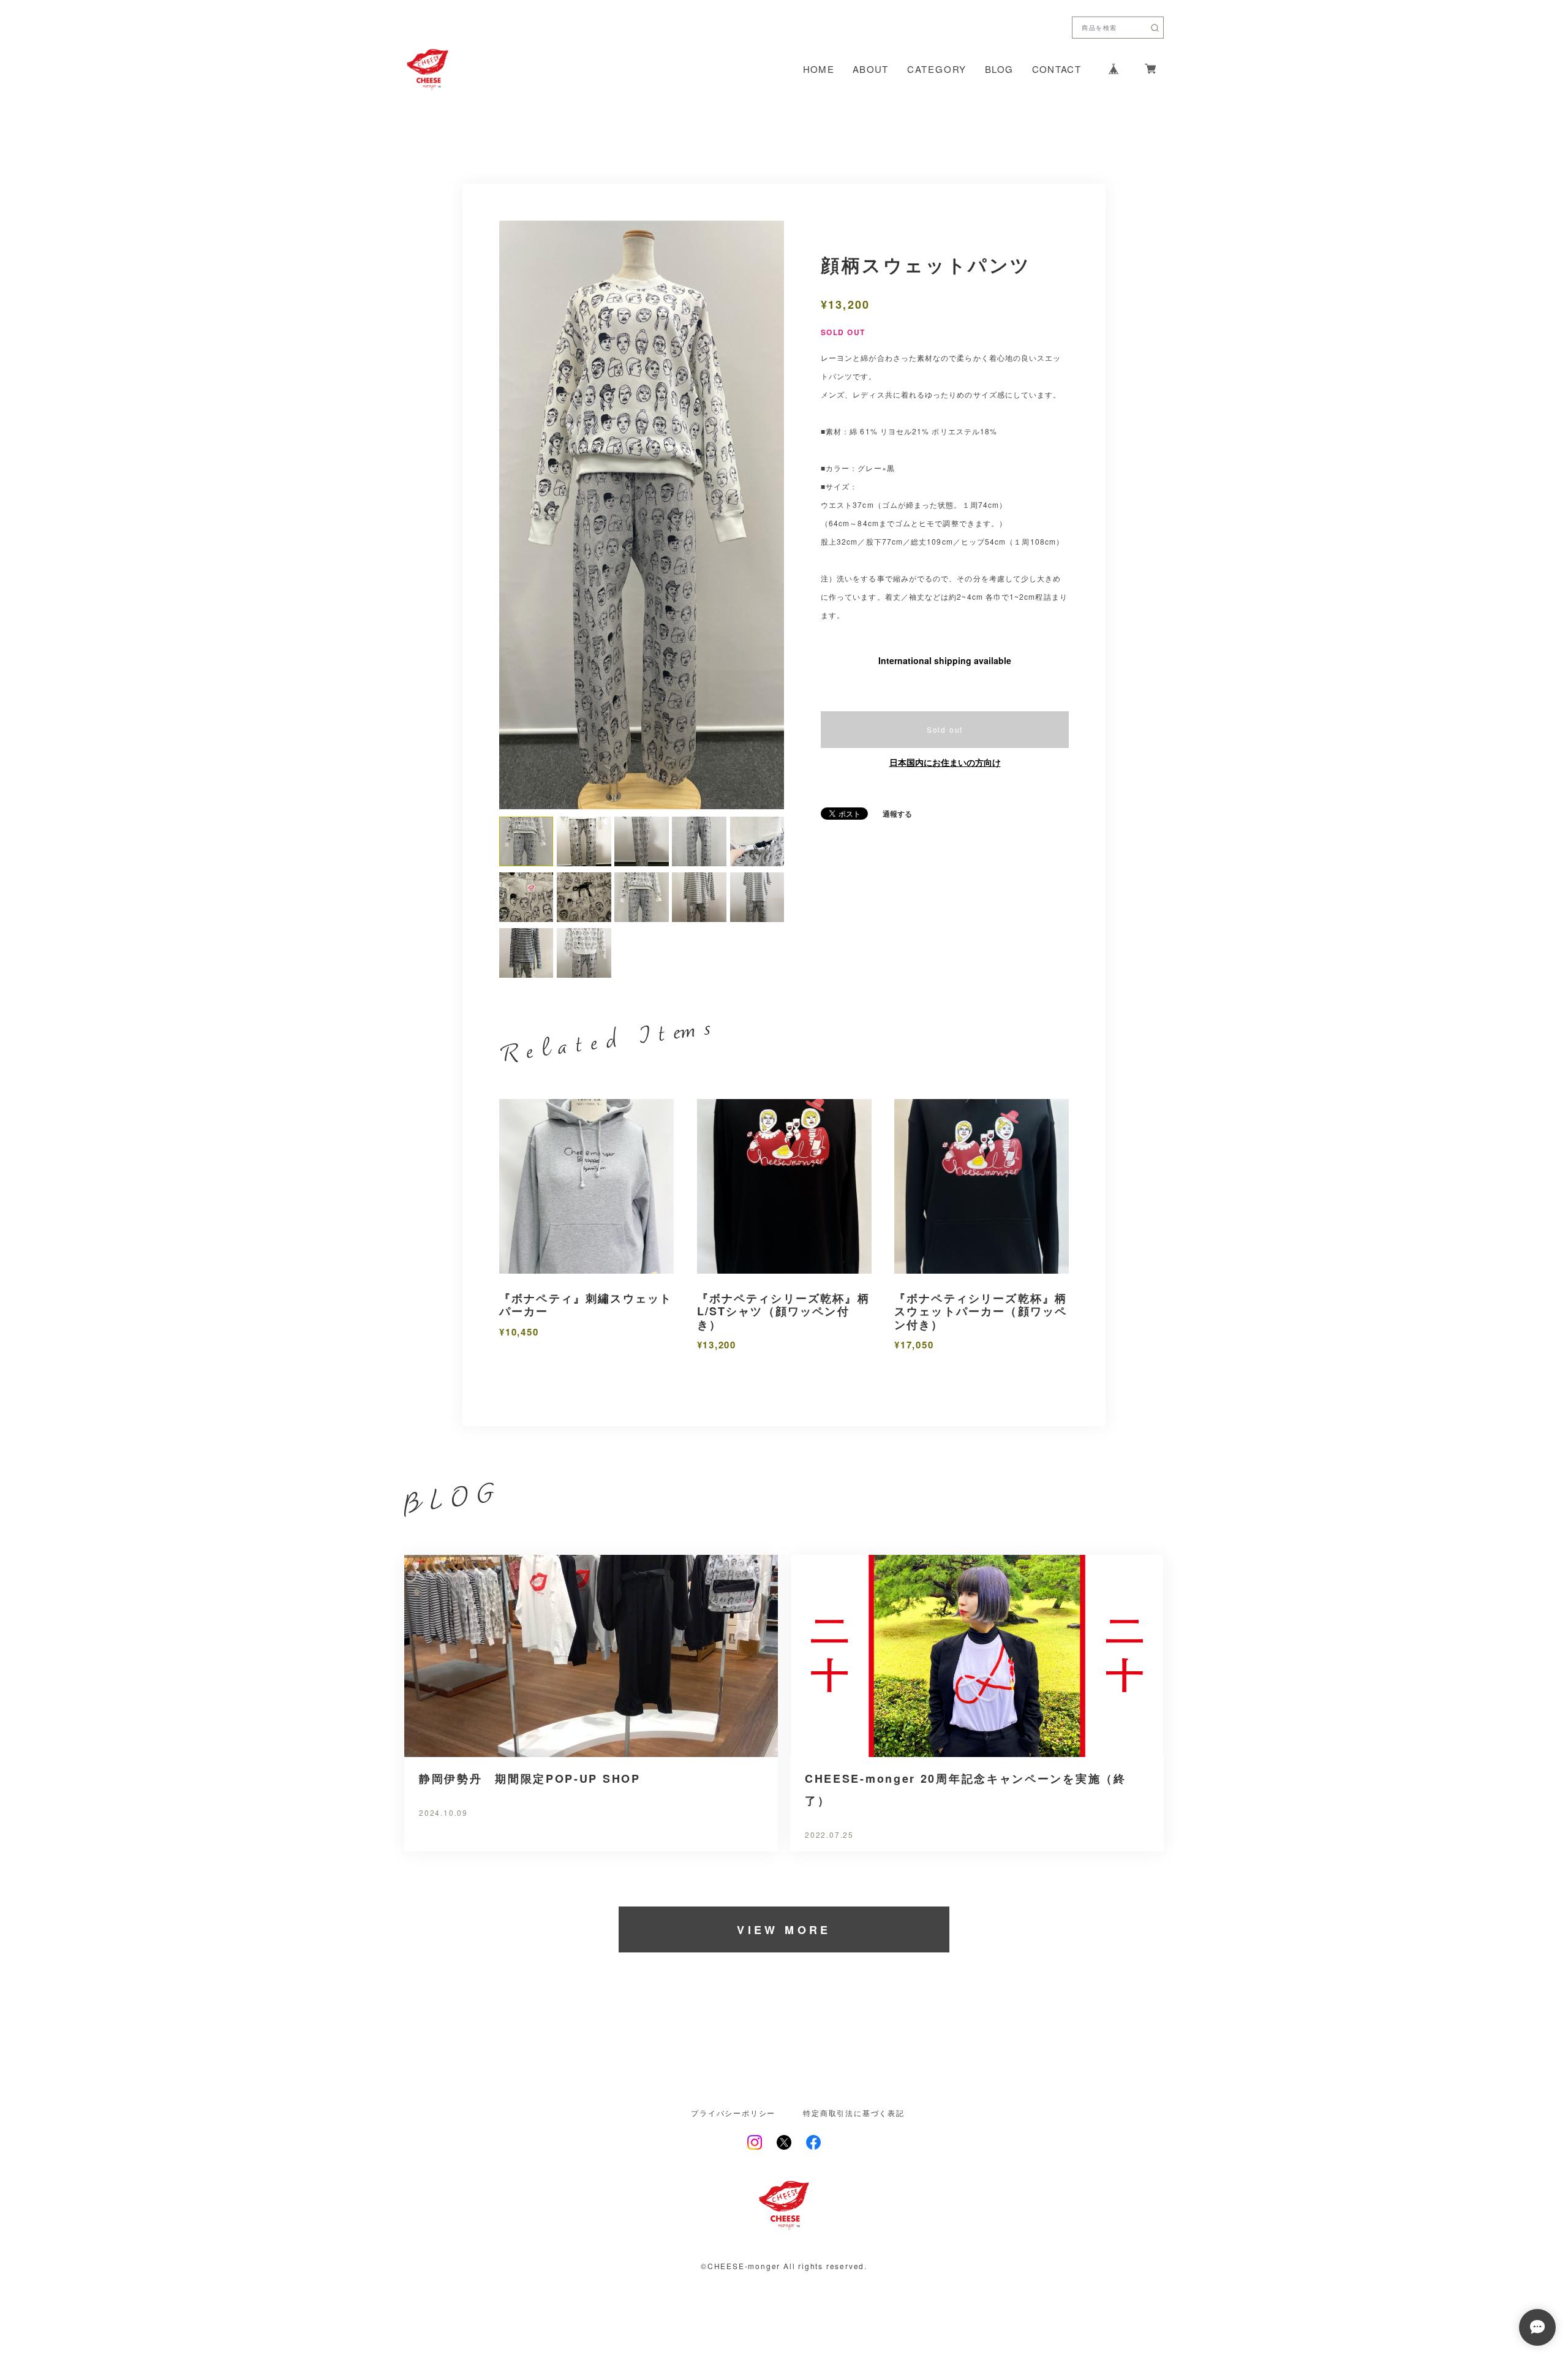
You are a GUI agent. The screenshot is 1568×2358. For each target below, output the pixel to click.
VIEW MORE (784, 1766)
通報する (897, 814)
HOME (819, 69)
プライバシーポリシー (733, 1949)
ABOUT (871, 69)
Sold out (945, 729)
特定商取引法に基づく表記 (854, 1949)
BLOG (999, 69)
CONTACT (1057, 69)
